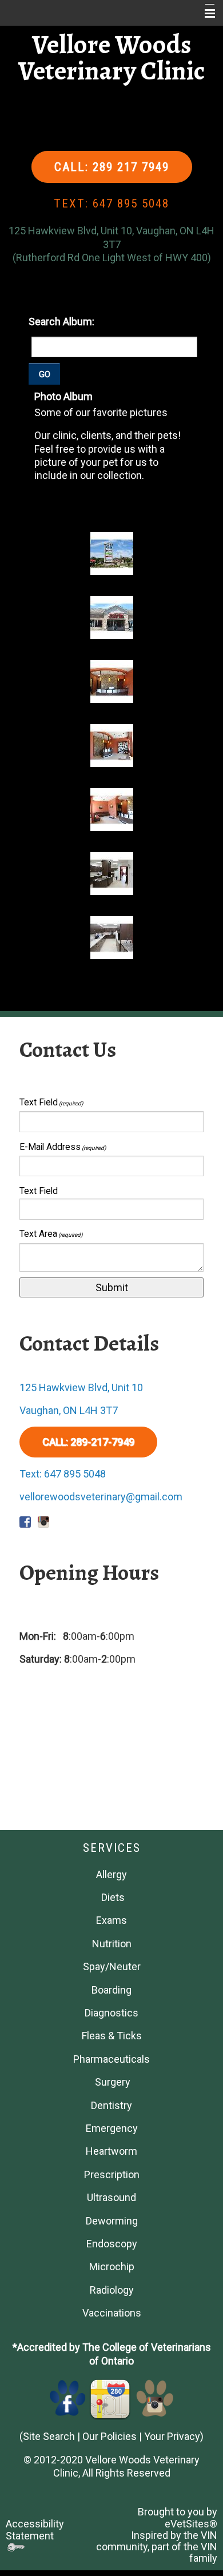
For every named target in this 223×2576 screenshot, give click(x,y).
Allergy (111, 1874)
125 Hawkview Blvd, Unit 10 (81, 1387)
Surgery (113, 2082)
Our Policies (109, 2436)
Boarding (111, 1990)
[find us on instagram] (155, 2397)
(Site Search (47, 2436)
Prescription (112, 2174)
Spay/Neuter (112, 1966)
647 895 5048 (131, 203)
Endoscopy (112, 2244)
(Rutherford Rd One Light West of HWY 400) (112, 257)
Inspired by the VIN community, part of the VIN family (157, 2547)
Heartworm (111, 2151)
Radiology (112, 2290)
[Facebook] (68, 2397)
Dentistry (111, 2105)
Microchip (112, 2267)
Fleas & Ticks (112, 2036)
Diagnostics (111, 2013)
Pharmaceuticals (111, 2059)
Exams (111, 1920)
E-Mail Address (63, 1147)
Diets (113, 1897)
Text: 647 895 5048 (63, 1474)
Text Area (51, 1234)
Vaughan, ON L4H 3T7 (69, 1410)
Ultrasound (111, 2197)
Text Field (51, 1102)
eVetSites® (191, 2524)
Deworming (112, 2221)
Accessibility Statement (35, 2529)
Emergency (112, 2128)
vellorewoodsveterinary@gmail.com (101, 1497)
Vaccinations (112, 2313)
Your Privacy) (174, 2436)
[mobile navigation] (205, 14)
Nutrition (112, 1944)
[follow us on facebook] (25, 1519)
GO (45, 374)
